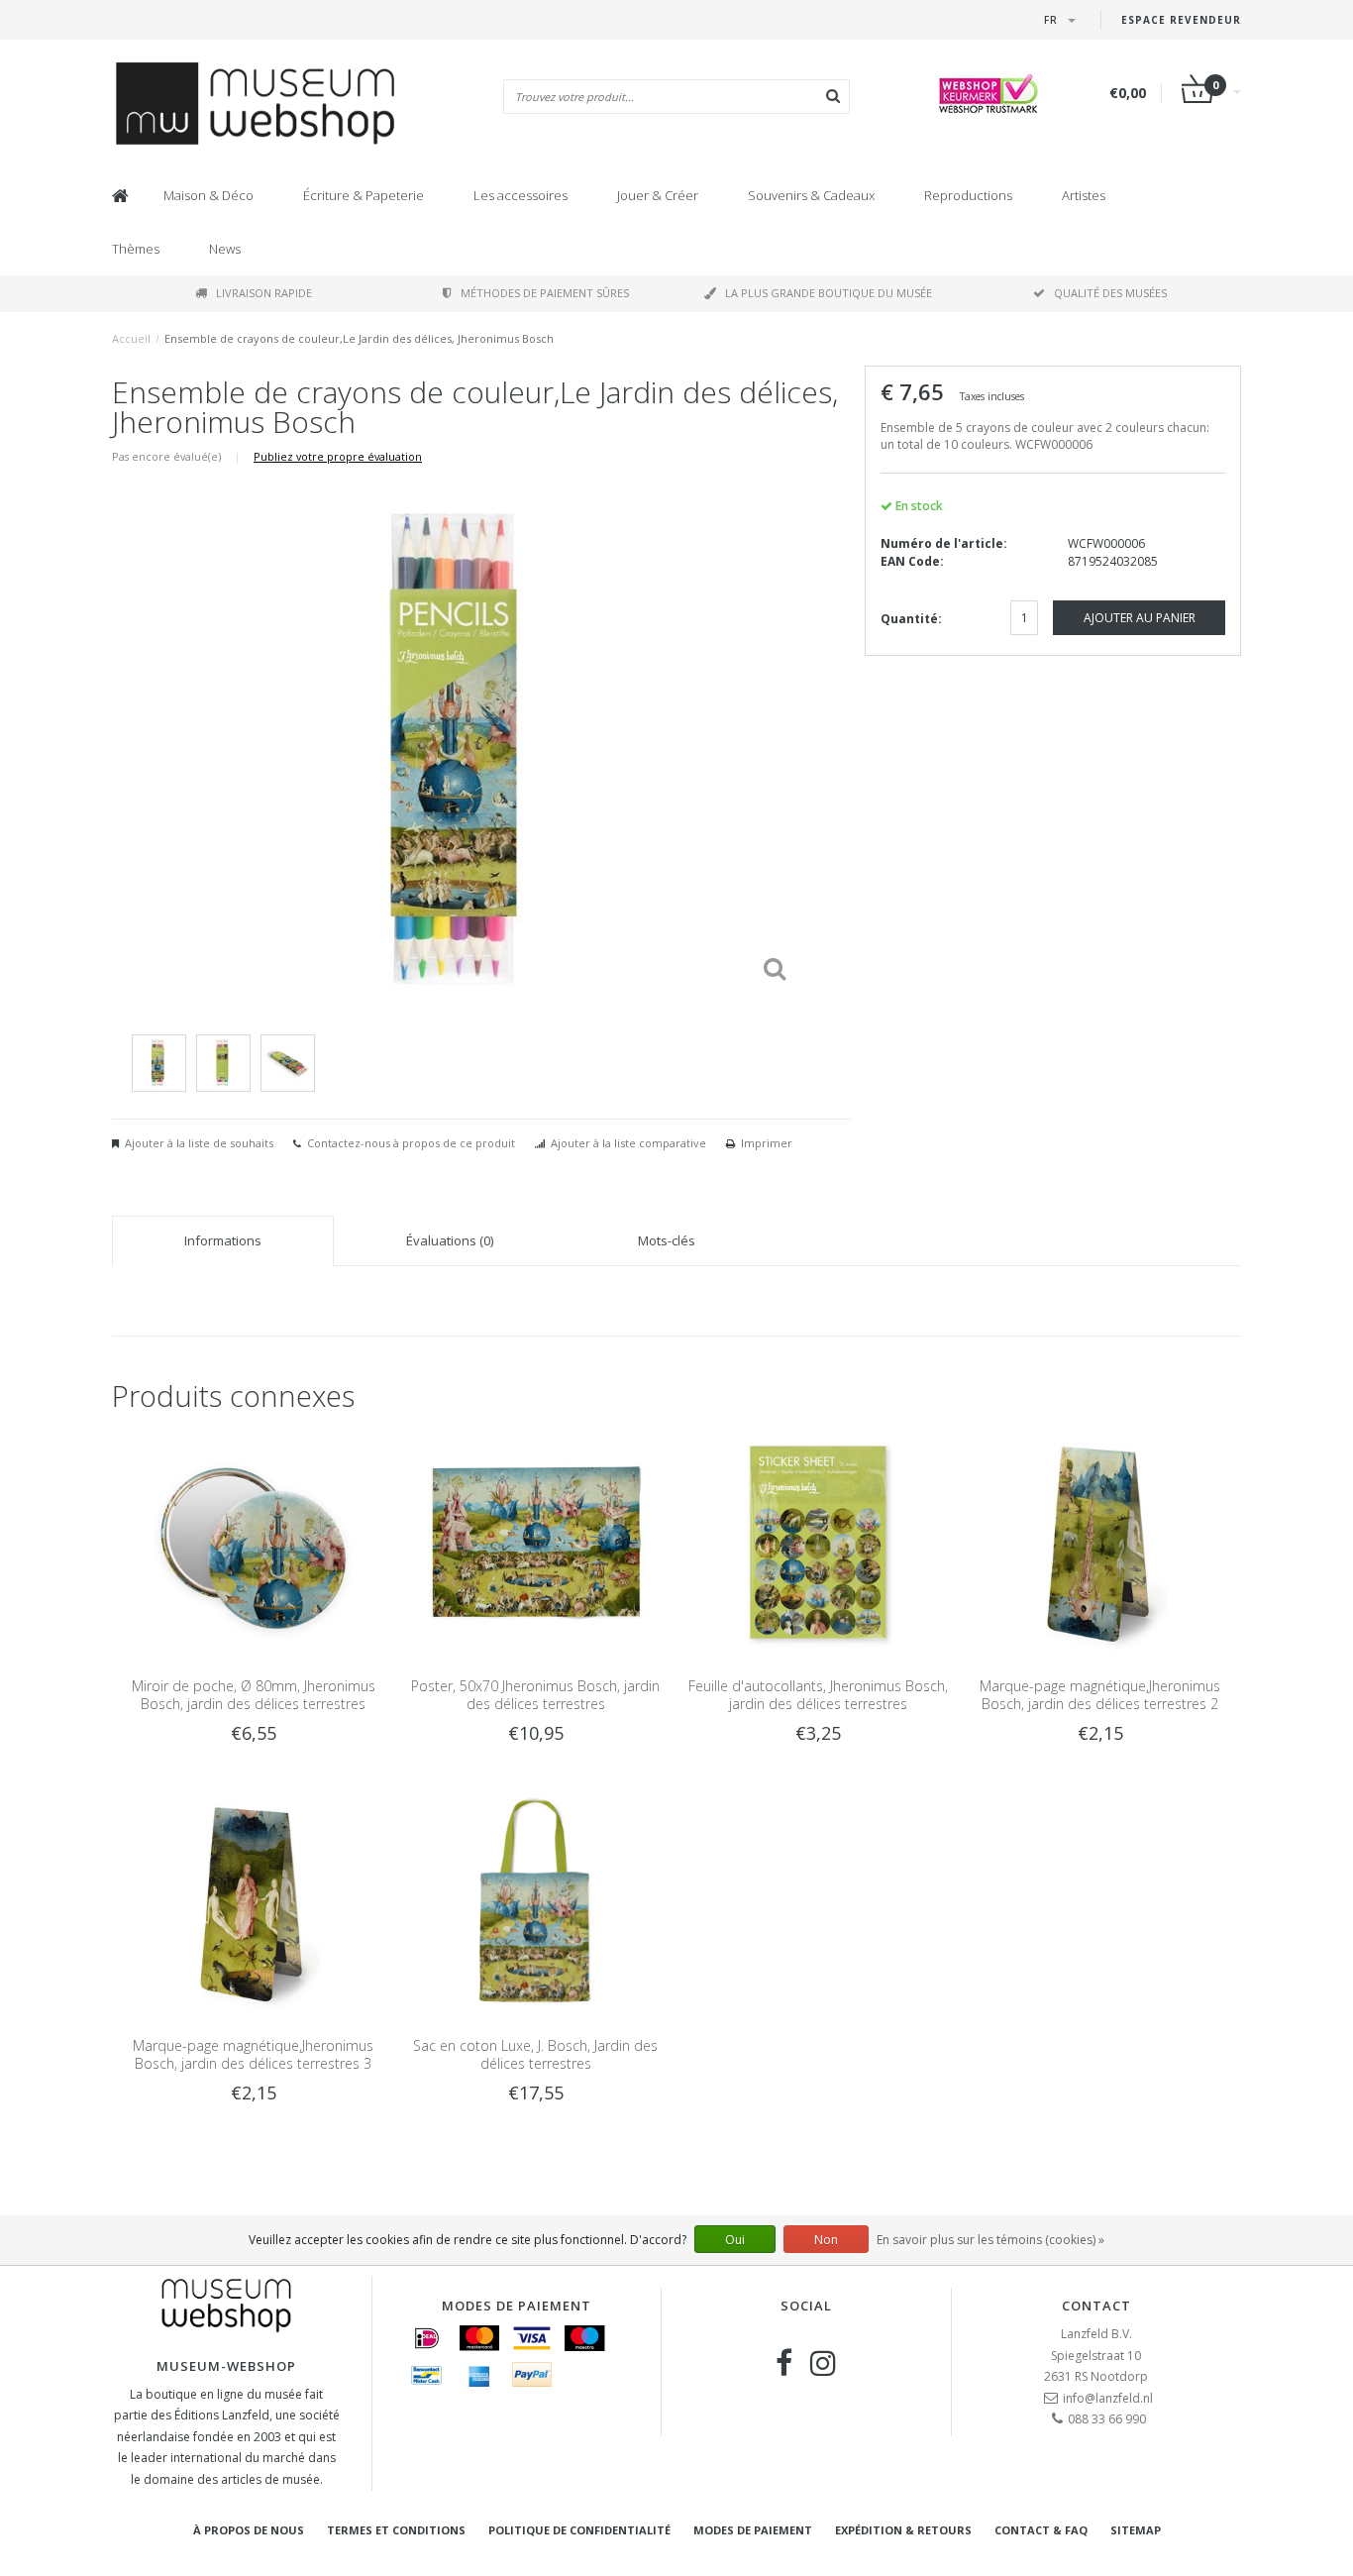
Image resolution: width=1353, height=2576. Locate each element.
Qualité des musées (1110, 293)
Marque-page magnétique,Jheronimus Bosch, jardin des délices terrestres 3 (253, 2054)
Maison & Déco (208, 195)
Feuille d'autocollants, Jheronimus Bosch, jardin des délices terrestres (818, 1695)
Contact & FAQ (1041, 2530)
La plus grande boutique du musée (829, 293)
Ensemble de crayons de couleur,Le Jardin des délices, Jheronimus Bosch (359, 338)
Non (826, 2240)
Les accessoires (520, 195)
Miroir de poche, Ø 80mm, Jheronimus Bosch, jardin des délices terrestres (254, 1695)
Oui (735, 2240)
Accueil (131, 338)
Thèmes (136, 249)
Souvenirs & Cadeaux (811, 195)
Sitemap (1136, 2530)
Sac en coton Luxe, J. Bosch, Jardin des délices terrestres (535, 2054)
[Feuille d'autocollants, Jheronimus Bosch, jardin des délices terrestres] (818, 1541)
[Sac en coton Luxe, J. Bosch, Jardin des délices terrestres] (535, 1902)
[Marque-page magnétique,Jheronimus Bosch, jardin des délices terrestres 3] (253, 1902)
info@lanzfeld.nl (1108, 2398)
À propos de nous (249, 2530)
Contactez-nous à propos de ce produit (411, 1143)
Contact (1096, 2306)
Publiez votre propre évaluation (338, 456)
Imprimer (767, 1143)
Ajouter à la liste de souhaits (199, 1143)
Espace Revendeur (1181, 20)
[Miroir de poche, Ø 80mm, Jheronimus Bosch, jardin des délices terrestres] (253, 1541)
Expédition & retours (903, 2530)
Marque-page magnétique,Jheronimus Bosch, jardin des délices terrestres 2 (1100, 1695)
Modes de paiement (753, 2530)
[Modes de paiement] (427, 2338)
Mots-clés (667, 1240)
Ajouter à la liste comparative (628, 1143)
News (225, 249)
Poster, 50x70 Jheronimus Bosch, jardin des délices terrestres (535, 1695)
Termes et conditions (396, 2530)
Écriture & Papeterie (364, 195)
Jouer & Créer (658, 195)
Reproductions (968, 195)
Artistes (1084, 195)
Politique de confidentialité (579, 2530)
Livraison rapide (264, 293)
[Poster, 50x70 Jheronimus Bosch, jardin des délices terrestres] (535, 1541)
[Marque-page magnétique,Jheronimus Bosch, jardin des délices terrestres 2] (1100, 1541)
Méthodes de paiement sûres (545, 293)
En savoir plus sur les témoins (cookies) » (990, 2240)
